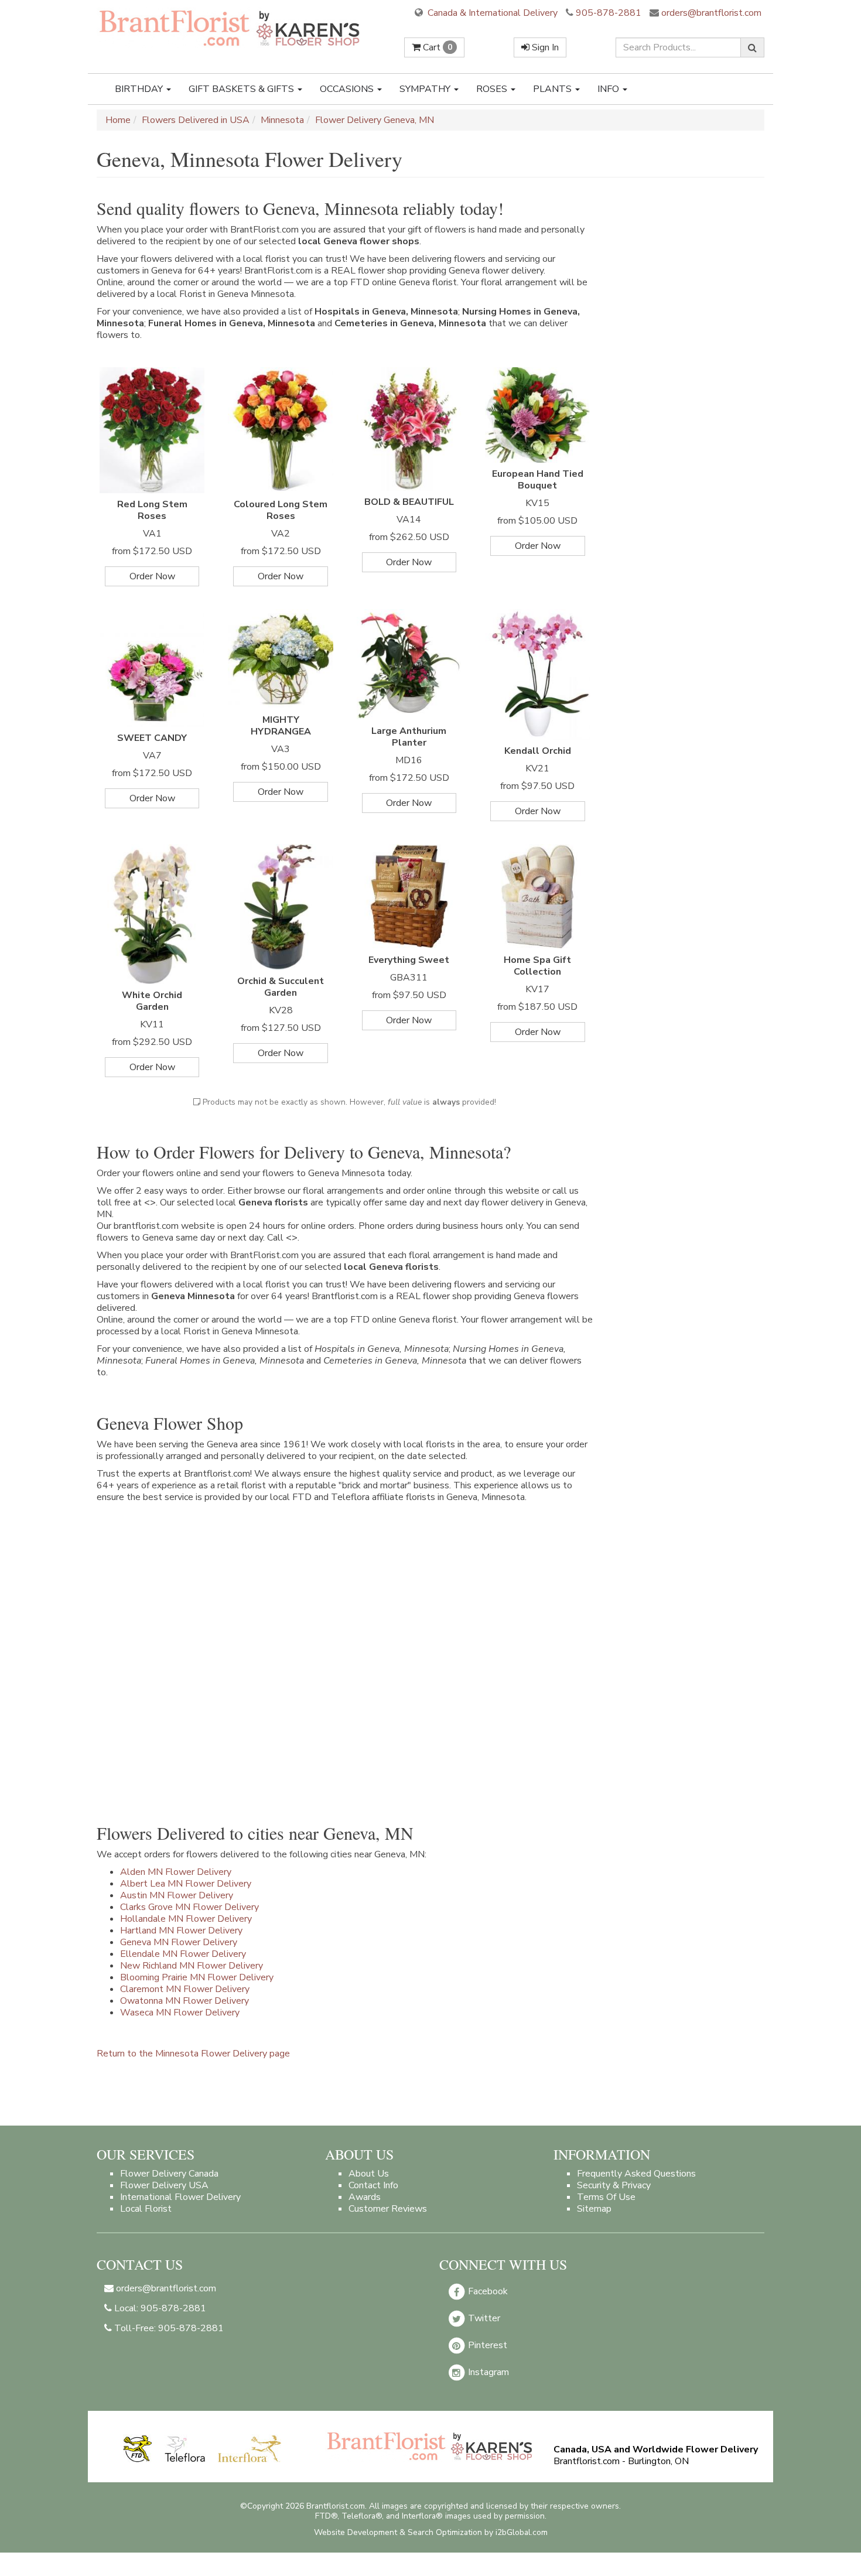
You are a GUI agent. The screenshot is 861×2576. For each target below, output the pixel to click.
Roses (493, 89)
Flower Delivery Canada (169, 2174)
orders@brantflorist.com (710, 13)
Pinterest (486, 2345)
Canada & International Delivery (491, 13)
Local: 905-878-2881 (159, 2308)
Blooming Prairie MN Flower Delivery (197, 1977)
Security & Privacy (614, 2185)
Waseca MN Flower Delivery (180, 2013)
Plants (553, 89)
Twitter (483, 2318)
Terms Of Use (606, 2197)
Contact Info (373, 2185)
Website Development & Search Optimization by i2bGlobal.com (431, 2532)
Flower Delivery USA (164, 2185)
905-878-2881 (609, 13)
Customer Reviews (388, 2209)
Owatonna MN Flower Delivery (184, 2001)
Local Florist (146, 2209)
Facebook (487, 2291)
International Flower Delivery (180, 2197)
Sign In (544, 47)
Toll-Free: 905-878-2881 (168, 2328)
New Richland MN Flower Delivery (192, 1966)
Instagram (487, 2372)
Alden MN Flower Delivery (176, 1872)
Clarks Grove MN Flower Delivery (189, 1907)
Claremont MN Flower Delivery (185, 1989)
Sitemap (594, 2209)
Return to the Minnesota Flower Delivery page (193, 2054)
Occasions (348, 89)
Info (609, 89)
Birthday (140, 89)
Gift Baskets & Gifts (242, 89)
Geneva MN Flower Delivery (179, 1942)
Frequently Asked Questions (636, 2174)
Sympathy (426, 89)
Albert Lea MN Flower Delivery (186, 1884)
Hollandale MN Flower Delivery (186, 1919)
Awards (365, 2197)
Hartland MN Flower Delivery (181, 1931)
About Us (369, 2174)
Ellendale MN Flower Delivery (183, 1954)
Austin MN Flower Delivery (177, 1895)
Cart (436, 47)
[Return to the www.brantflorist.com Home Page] (231, 28)
